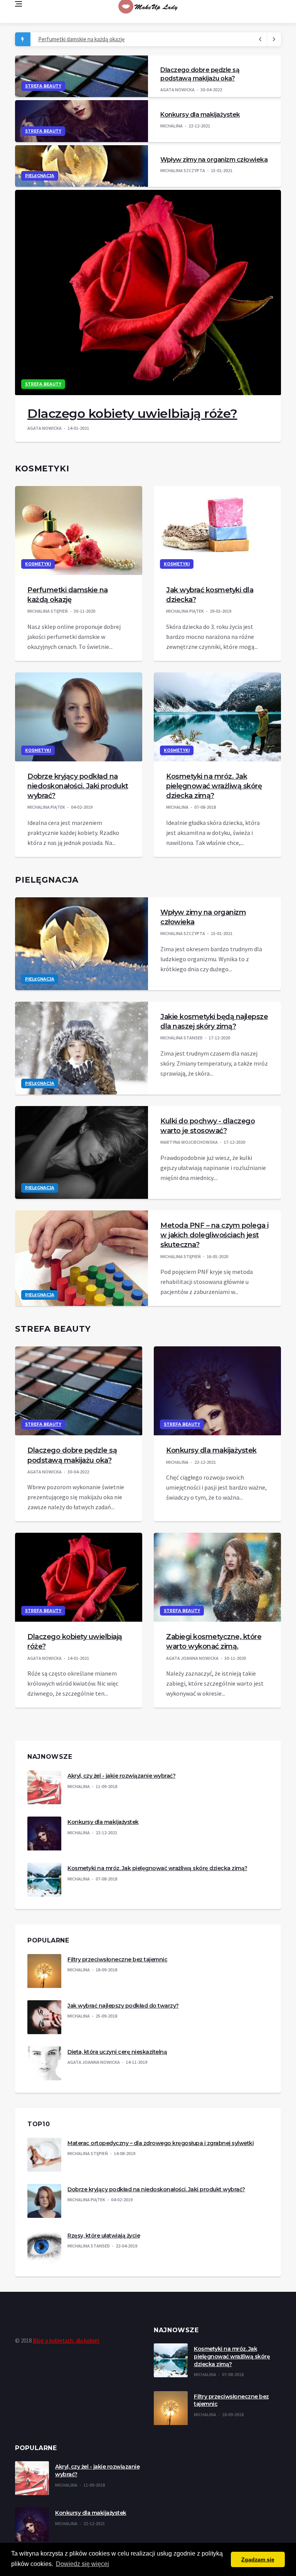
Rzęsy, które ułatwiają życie (104, 2236)
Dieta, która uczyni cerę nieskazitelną (117, 2052)
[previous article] (274, 39)
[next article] (260, 39)
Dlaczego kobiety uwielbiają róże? (132, 413)
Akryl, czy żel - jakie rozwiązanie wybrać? (121, 1776)
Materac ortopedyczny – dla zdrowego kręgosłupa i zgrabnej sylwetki (161, 2143)
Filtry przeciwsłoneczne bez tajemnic (117, 1959)
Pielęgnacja (40, 176)
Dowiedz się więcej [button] (82, 2564)
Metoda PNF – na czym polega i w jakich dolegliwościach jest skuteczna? (214, 1235)
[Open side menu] (18, 4)
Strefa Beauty (43, 86)
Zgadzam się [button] (258, 2559)
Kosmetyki (38, 564)
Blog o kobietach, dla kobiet (66, 2341)
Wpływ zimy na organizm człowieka (214, 160)
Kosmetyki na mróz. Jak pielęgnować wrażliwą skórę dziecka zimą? (214, 786)
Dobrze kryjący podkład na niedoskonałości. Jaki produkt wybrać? (78, 786)
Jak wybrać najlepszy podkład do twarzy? (123, 2006)
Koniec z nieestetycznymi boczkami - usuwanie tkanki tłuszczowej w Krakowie (132, 39)
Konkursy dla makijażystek (200, 115)
